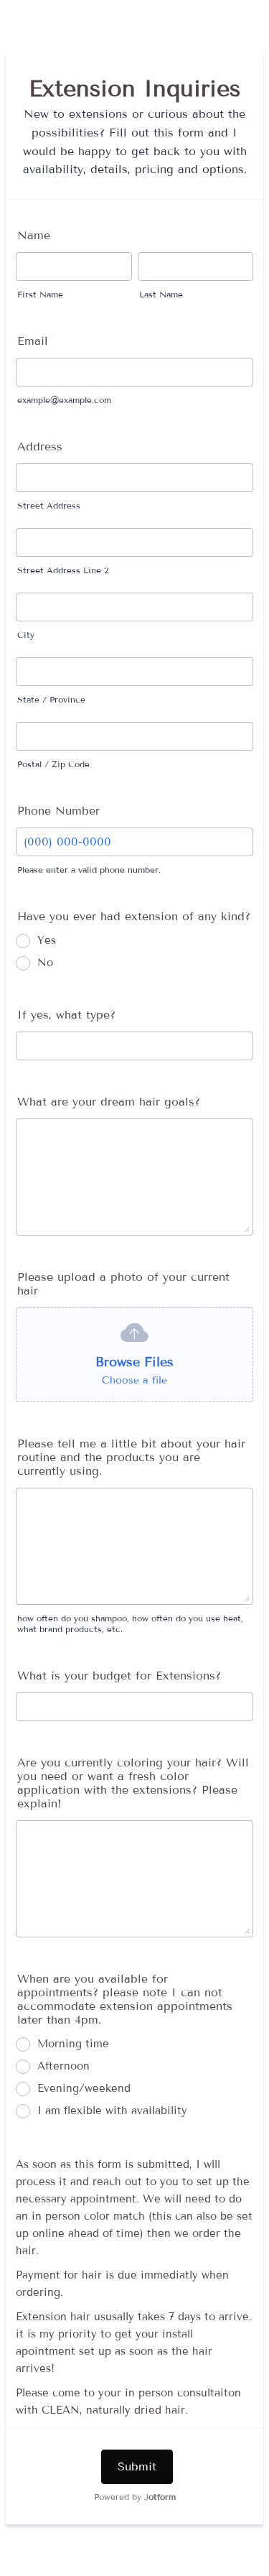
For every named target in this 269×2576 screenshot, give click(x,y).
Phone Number (58, 811)
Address (40, 446)
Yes (47, 940)
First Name (40, 294)
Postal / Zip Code (53, 764)
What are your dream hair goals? (109, 1102)
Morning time (73, 2044)
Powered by (135, 2497)
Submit (137, 2466)
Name (34, 235)
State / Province (51, 699)
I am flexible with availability (112, 2111)
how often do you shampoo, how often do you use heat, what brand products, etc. (130, 1623)
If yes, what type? (66, 1015)
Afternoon (63, 2066)
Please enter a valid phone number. (89, 870)
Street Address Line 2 (63, 570)
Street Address (49, 505)
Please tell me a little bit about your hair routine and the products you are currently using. (131, 1457)
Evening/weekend (84, 2088)
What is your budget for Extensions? (119, 1676)
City (26, 635)
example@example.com (64, 400)
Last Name (161, 294)
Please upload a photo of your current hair (123, 1284)
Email (33, 341)
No (45, 963)
